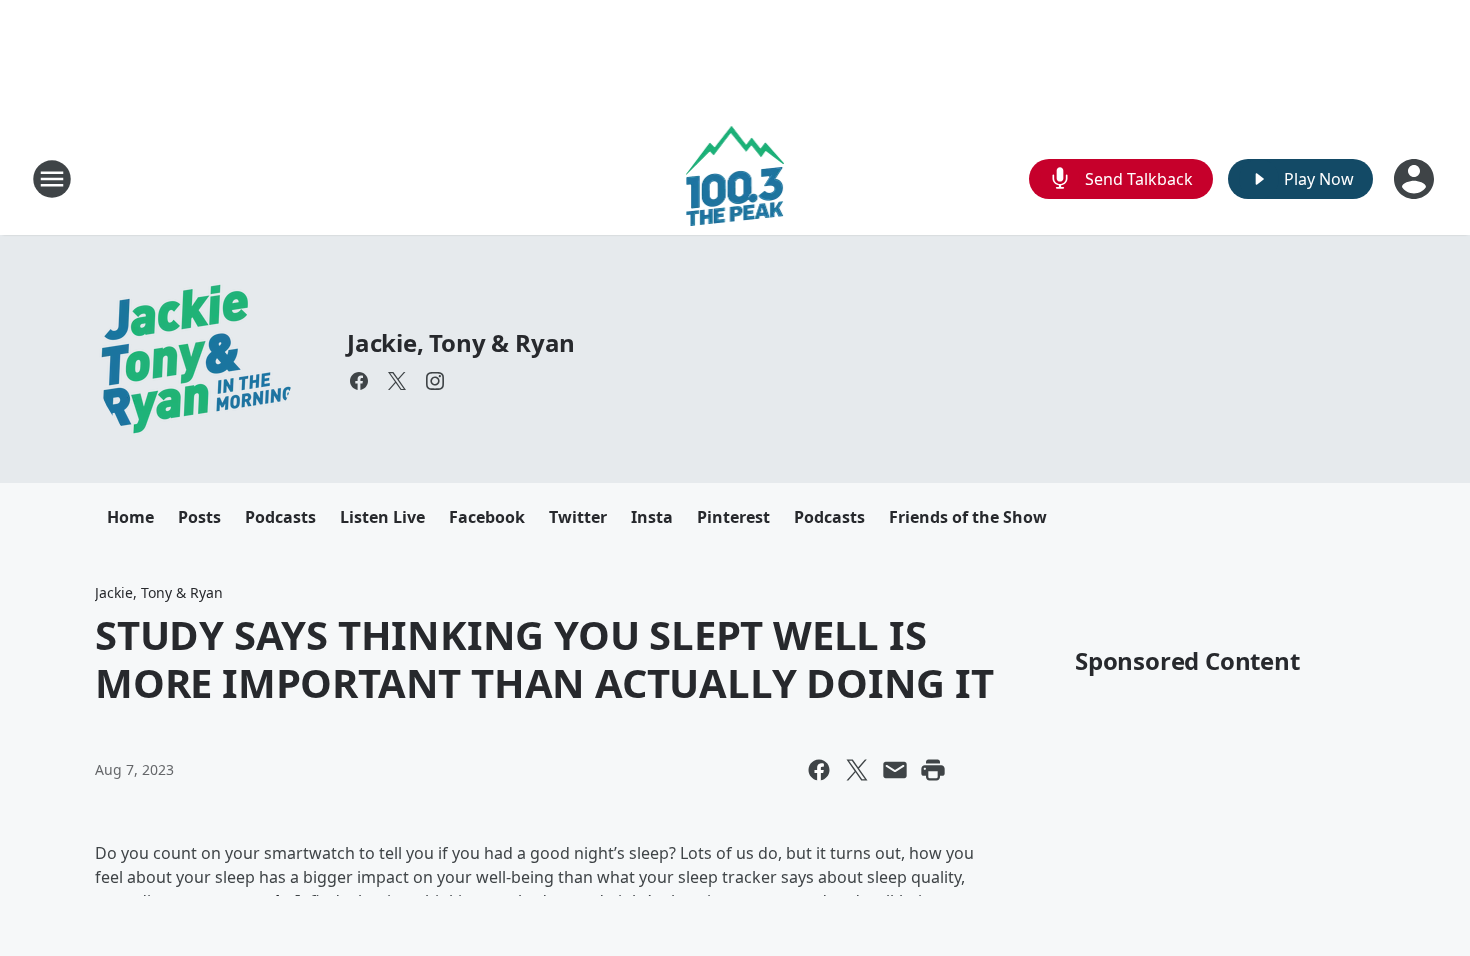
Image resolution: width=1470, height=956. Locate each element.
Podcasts (280, 517)
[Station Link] (735, 178)
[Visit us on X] (397, 381)
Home (130, 517)
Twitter (578, 517)
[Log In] (1416, 179)
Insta (652, 517)
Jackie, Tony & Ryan (461, 342)
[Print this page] (933, 770)
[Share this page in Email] (895, 770)
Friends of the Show (968, 517)
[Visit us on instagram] (435, 381)
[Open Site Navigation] (52, 179)
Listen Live (382, 517)
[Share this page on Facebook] (819, 770)
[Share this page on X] (857, 770)
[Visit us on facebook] (359, 381)
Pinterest (733, 517)
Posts (199, 517)
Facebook (487, 517)
